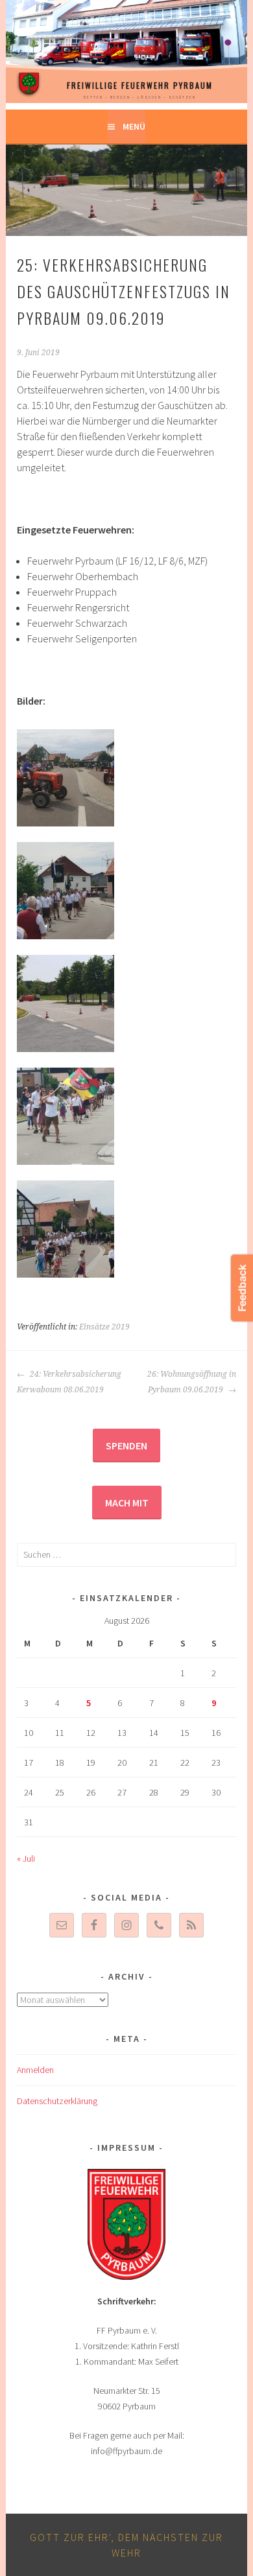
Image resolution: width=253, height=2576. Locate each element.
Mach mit (127, 1503)
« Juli (26, 1858)
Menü (134, 126)
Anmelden (35, 2070)
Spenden (126, 1446)
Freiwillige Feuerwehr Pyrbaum (140, 85)
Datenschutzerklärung (57, 2101)
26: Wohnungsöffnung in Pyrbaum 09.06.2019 (192, 1382)
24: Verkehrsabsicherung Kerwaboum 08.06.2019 (69, 1382)
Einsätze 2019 (104, 1327)
